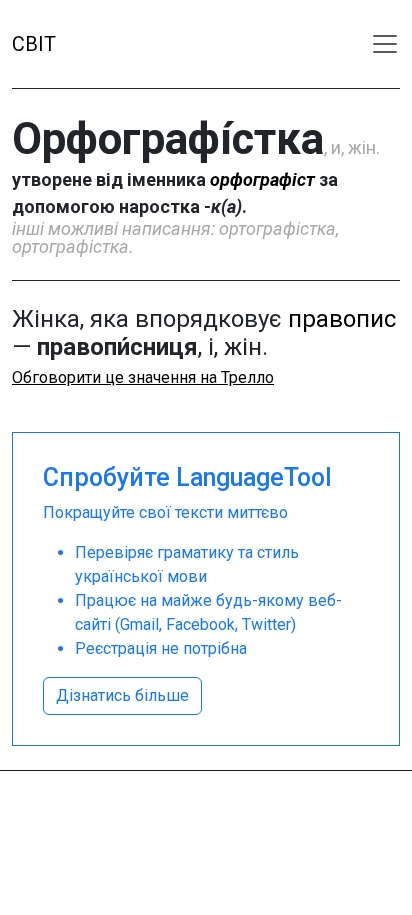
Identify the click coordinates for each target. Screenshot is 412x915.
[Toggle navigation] (385, 44)
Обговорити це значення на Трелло (143, 377)
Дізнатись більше (122, 695)
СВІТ (34, 44)
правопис (342, 319)
